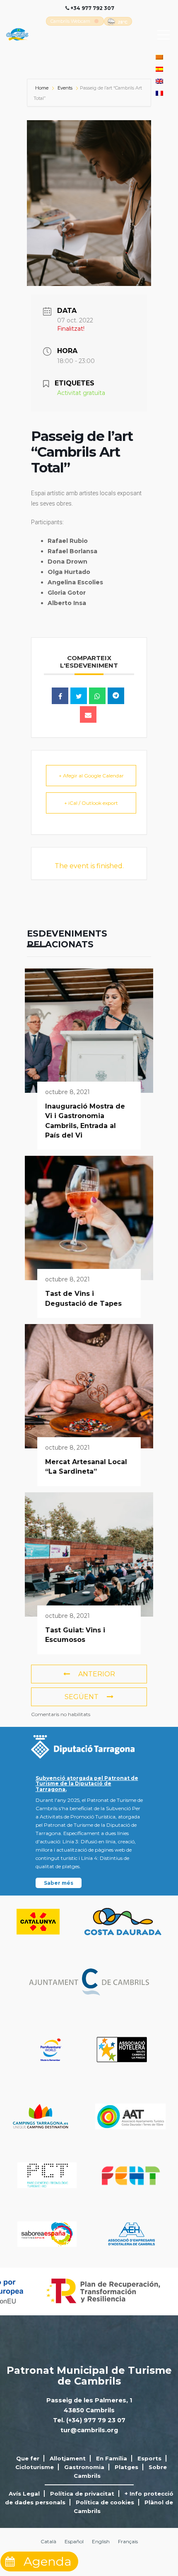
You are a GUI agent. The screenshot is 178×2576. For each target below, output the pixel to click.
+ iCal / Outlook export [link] (91, 803)
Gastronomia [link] (84, 2467)
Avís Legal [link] (24, 2494)
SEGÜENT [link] (82, 1697)
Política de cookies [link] (105, 2502)
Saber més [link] (59, 1883)
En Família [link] (112, 2458)
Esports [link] (149, 2458)
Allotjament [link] (68, 2458)
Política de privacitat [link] (82, 2494)
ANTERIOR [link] (97, 1674)
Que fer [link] (28, 2458)
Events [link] (65, 88)
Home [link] (42, 88)
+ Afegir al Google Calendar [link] (91, 776)
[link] (70, 21)
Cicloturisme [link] (35, 2467)
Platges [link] (126, 2467)
